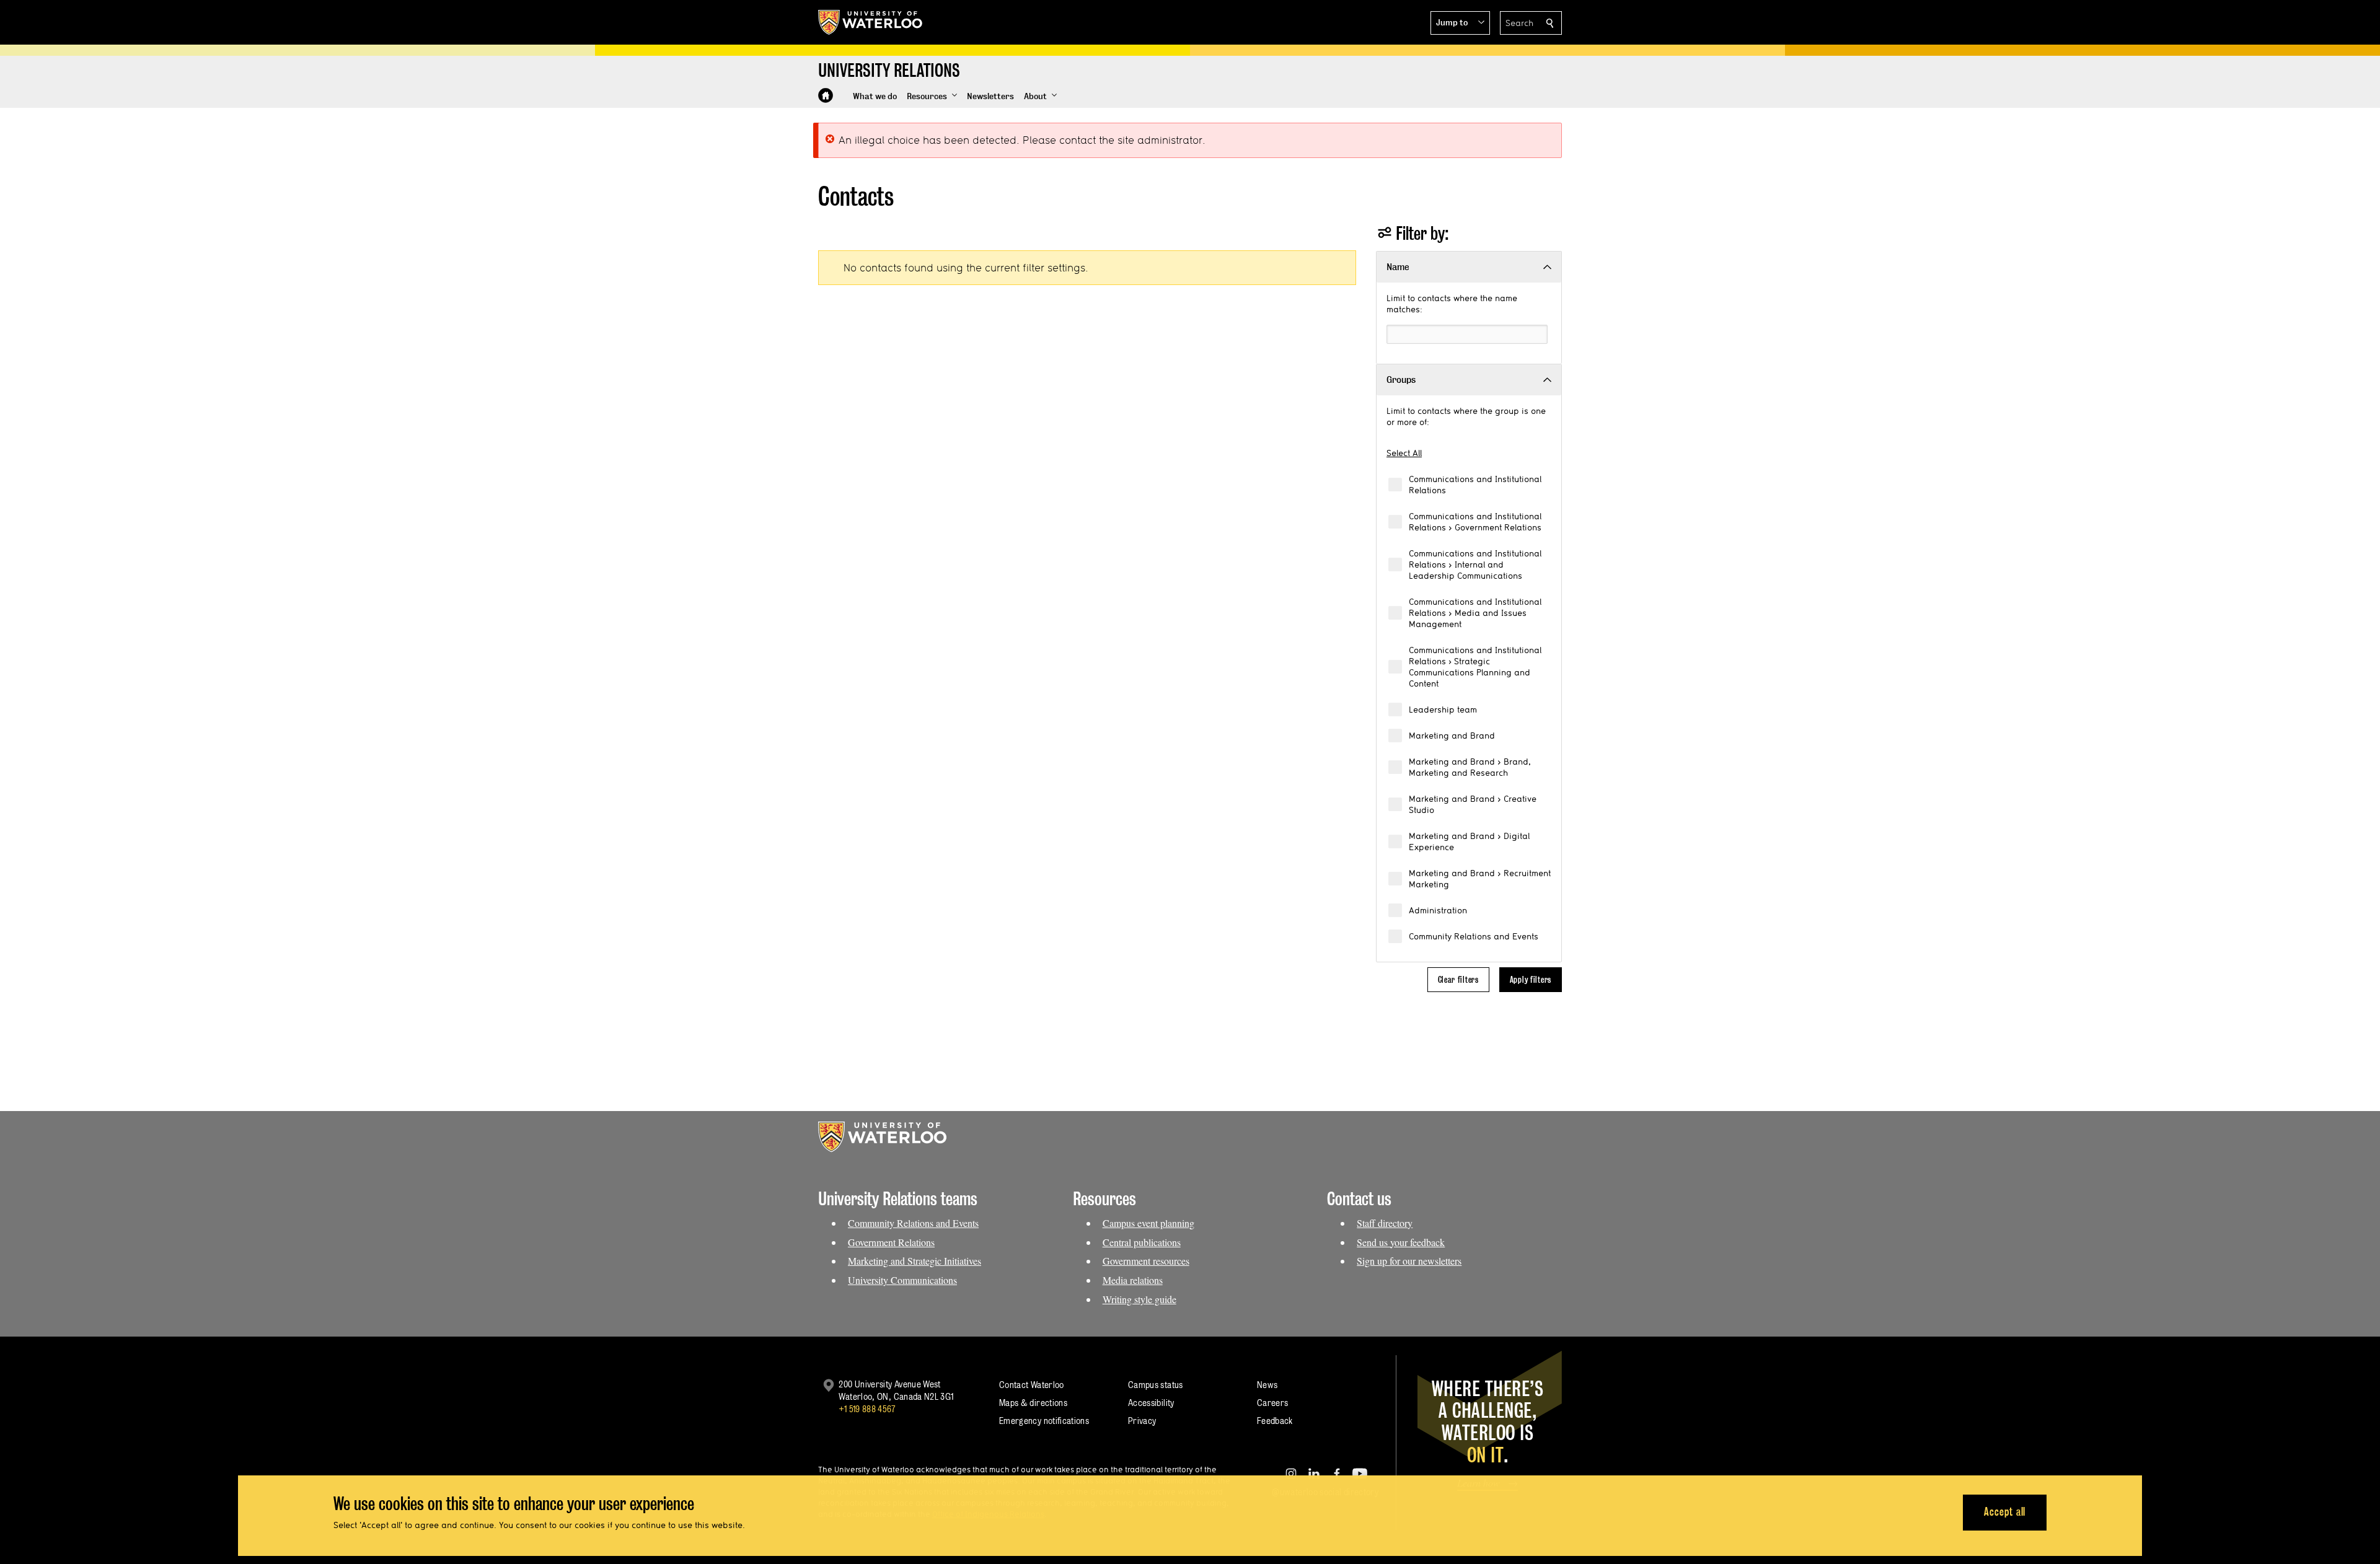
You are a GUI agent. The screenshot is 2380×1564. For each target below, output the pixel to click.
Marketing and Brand (1452, 736)
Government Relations (891, 1242)
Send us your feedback (1401, 1242)
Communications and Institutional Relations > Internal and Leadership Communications (1475, 565)
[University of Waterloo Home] (871, 22)
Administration (1438, 910)
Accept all (2005, 1512)
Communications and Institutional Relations (1475, 485)
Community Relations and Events (1474, 936)
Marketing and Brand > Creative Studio (1473, 804)
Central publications (1142, 1242)
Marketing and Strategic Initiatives (915, 1261)
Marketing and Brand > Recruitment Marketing (1480, 879)
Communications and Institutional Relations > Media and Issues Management (1475, 613)
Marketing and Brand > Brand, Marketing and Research (1470, 767)
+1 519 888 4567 (867, 1409)
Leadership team (1443, 710)
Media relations (1133, 1280)
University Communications (902, 1280)
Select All (1404, 453)
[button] (1460, 23)
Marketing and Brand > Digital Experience (1469, 841)
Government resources (1146, 1261)
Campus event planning (1148, 1223)
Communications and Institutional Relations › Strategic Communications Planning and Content (1475, 667)
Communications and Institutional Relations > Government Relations (1475, 522)
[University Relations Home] (826, 95)
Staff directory (1385, 1223)
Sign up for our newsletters (1409, 1261)
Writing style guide (1139, 1299)
